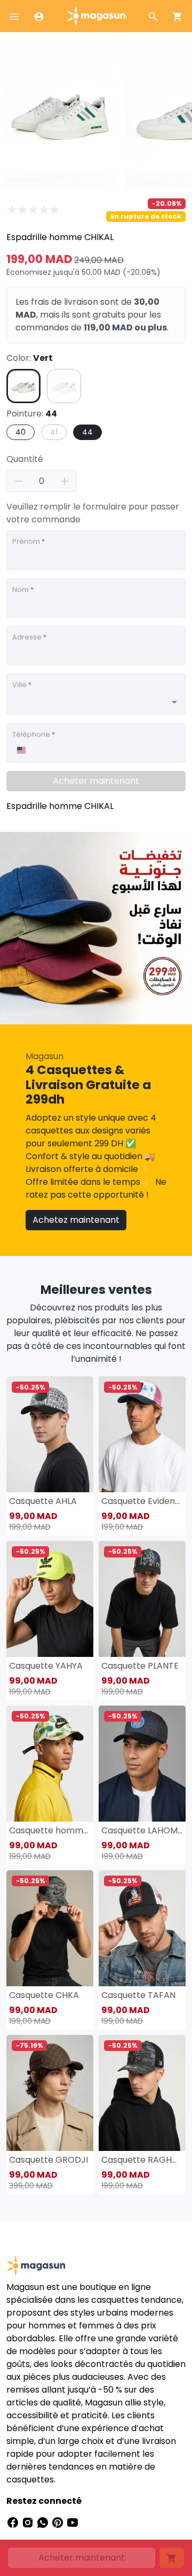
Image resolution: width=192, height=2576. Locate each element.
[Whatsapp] (44, 2522)
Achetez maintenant (76, 1220)
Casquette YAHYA (46, 1666)
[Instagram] (29, 2522)
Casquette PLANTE (140, 1666)
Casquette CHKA (44, 1995)
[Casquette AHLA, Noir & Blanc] (50, 1434)
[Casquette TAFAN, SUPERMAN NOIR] (142, 1928)
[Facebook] (14, 2522)
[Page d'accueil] (96, 15)
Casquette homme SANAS (50, 1830)
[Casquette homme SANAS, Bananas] (50, 1764)
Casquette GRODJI (49, 2160)
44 (87, 432)
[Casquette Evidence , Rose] (142, 1434)
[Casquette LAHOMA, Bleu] (142, 1764)
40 (21, 432)
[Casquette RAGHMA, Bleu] (142, 2093)
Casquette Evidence (142, 1501)
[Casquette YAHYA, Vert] (50, 1599)
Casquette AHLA (43, 1501)
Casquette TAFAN (138, 1995)
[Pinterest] (59, 2522)
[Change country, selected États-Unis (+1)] (21, 750)
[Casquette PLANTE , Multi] (142, 1599)
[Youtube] (73, 2522)
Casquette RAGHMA (142, 2160)
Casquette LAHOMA (142, 1830)
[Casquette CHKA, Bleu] (50, 1928)
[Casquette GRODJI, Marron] (50, 2093)
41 (54, 432)
